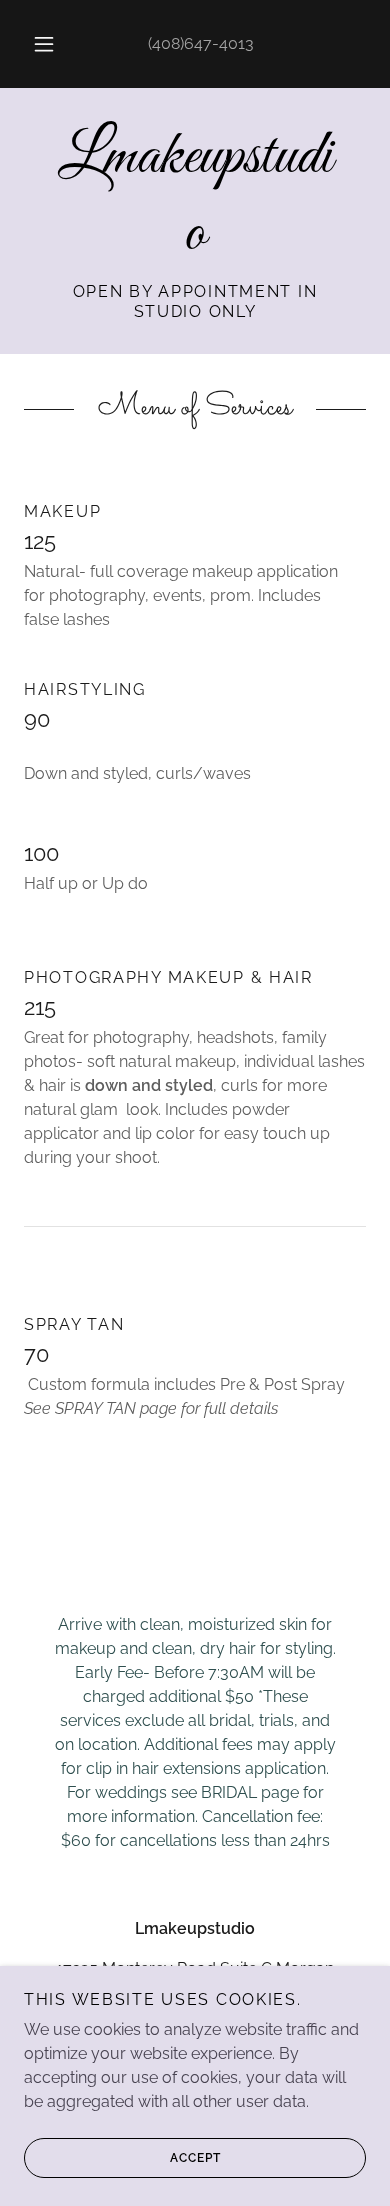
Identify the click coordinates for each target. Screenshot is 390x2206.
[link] (195, 197)
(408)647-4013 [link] (201, 43)
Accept (195, 2158)
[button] (44, 44)
